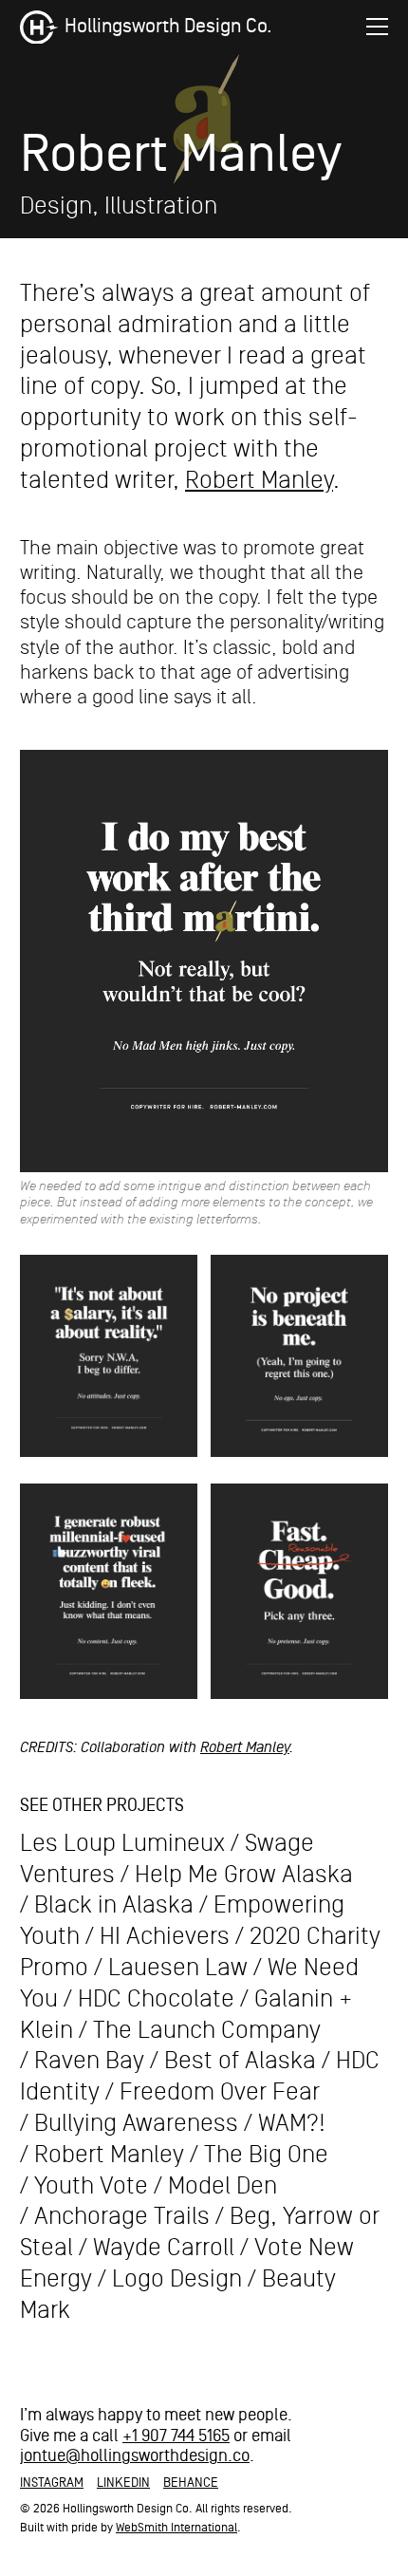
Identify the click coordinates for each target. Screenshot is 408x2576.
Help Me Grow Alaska (244, 1875)
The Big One (266, 2155)
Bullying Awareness (136, 2123)
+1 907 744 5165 (176, 2436)
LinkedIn (123, 2483)
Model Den (223, 2186)
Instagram (52, 2483)
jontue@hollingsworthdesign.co (135, 2456)
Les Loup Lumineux (122, 1843)
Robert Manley (259, 480)
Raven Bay (89, 2061)
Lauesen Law (178, 1968)
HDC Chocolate (156, 1999)
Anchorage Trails (122, 2216)
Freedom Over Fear (220, 2092)
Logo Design (177, 2279)
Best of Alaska (240, 2061)
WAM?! (292, 2123)
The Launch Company (207, 2030)
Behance (191, 2483)
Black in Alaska (114, 1905)
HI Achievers (165, 1936)
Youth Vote (91, 2186)
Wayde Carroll (164, 2248)
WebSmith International (176, 2528)
